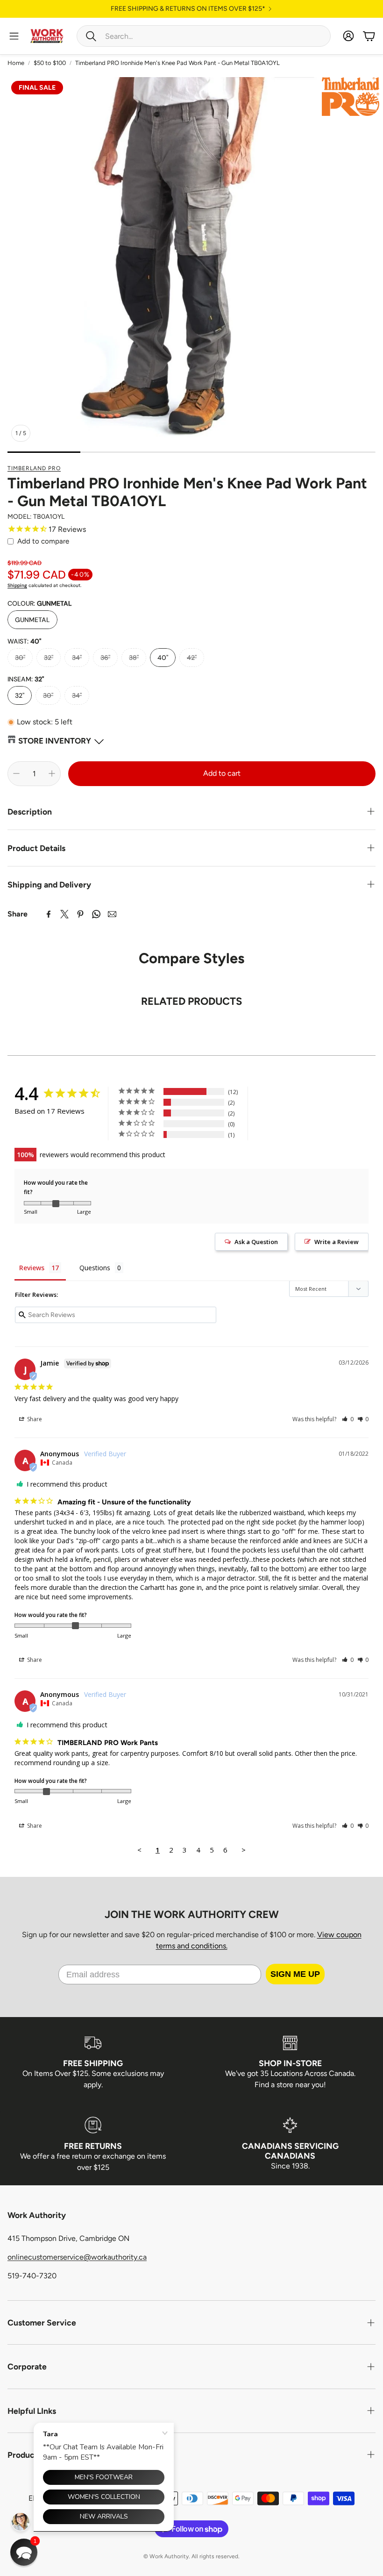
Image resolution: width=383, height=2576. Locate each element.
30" (20, 658)
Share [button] (34, 1419)
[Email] (112, 914)
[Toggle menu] (14, 36)
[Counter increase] (52, 773)
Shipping (17, 585)
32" (49, 658)
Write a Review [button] (337, 1242)
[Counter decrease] (16, 773)
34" (77, 658)
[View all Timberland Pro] (351, 97)
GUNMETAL (32, 620)
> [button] (244, 1850)
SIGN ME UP (295, 1974)
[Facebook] (49, 914)
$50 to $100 (50, 63)
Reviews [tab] (32, 1268)
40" (163, 658)
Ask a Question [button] (256, 1242)
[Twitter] (64, 914)
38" (134, 658)
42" (192, 658)
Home (16, 63)
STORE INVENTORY (55, 741)
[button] (204, 36)
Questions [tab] (95, 1268)
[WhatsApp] (96, 914)
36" (105, 658)
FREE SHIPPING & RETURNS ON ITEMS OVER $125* (188, 9)
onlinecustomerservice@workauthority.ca (77, 2257)
